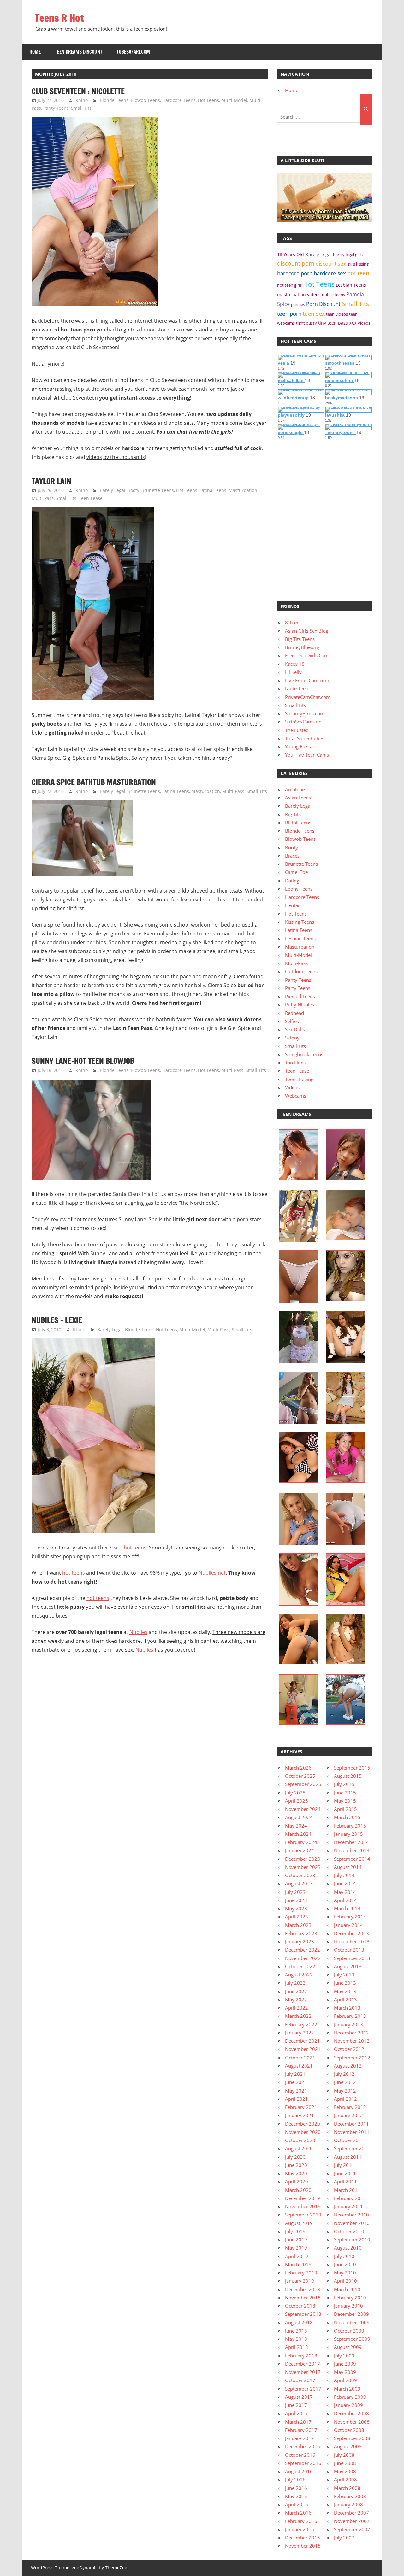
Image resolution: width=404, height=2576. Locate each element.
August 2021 (299, 2066)
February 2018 (301, 2356)
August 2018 (299, 2322)
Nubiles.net (212, 1573)
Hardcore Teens (179, 100)
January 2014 (348, 1925)
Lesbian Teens (351, 285)
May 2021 (296, 2091)
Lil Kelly (293, 672)
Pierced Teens (300, 996)
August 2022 (299, 1975)
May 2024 (296, 1826)
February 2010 (350, 2298)
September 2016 (303, 2463)
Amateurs (296, 789)
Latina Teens (213, 490)
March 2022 (298, 2016)
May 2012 (345, 2091)
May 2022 (296, 1999)
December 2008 (351, 2413)
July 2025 (295, 1793)
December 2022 (303, 1950)
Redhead (294, 1013)
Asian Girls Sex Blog (307, 631)
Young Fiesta (299, 746)
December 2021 (303, 2041)
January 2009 (348, 2405)
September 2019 (303, 2215)
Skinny (292, 1038)
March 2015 (347, 1817)
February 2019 (301, 2273)
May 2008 (345, 2471)
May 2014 (345, 1892)
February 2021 (301, 2107)
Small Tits (81, 108)
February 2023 (301, 1933)
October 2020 (300, 2140)
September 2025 (303, 1784)
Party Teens (298, 988)
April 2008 (345, 2479)
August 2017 (299, 2397)
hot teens (135, 1548)
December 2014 (351, 1842)
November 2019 (303, 2206)
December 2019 (303, 2198)
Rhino (82, 100)
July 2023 (295, 1892)
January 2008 (348, 2504)
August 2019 (299, 2223)
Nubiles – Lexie (57, 1320)
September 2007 (352, 2529)
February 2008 (350, 2496)
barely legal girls (348, 255)
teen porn (289, 314)
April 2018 (297, 2347)
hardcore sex (330, 273)
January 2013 (348, 2024)
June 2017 (296, 2405)
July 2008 (344, 2455)
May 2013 (345, 1991)
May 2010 (345, 2273)
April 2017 (297, 2413)
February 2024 (301, 1842)
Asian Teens (298, 798)
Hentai (292, 905)
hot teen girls (289, 285)
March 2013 (347, 2008)
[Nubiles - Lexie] (93, 1531)
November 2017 (303, 2372)
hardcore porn (295, 273)
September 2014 (352, 1859)
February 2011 (350, 2198)
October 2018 (300, 2306)
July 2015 (344, 1784)
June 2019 (296, 2239)
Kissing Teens (300, 922)
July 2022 (295, 1983)
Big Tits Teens (300, 639)
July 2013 (344, 1975)
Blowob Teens (145, 100)
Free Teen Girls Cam (307, 655)
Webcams (296, 1096)
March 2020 (298, 2190)
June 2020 (296, 2165)
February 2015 (350, 1826)
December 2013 (351, 1933)
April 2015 (345, 1809)
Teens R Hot (59, 18)
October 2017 (300, 2380)
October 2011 (349, 2140)
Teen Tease (91, 498)
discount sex (331, 263)
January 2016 (300, 2529)
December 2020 (303, 2124)
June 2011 (345, 2173)
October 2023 (300, 1875)
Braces (292, 856)
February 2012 (350, 2107)
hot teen (358, 273)
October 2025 (300, 1776)
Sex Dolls (295, 1029)
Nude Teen (297, 688)
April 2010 (345, 2281)
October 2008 (349, 2430)
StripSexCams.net (304, 722)
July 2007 (344, 2538)
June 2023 (296, 1900)
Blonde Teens (114, 100)
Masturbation (243, 490)
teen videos (337, 314)
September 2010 (352, 2239)
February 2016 (301, 2521)
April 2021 (297, 2099)
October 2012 (349, 2049)
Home (35, 52)
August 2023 (299, 1883)
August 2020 (299, 2148)
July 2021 (295, 2074)
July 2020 (295, 2157)
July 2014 (344, 1875)
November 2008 (352, 2422)
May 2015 (345, 1801)
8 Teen (292, 622)
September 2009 (352, 2339)
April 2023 (297, 1917)
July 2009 (344, 2356)
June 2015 (345, 1793)
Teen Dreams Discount (79, 52)
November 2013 (352, 1941)
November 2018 (303, 2298)
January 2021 (300, 2115)
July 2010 (344, 2256)
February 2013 (350, 2016)
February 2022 (301, 2024)
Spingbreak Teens (304, 1054)
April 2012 (345, 2099)
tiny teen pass (333, 323)
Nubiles (138, 1632)
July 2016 (295, 2479)
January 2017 (300, 2438)
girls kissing (358, 264)
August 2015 (348, 1776)
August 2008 (348, 2446)
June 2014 (345, 1883)
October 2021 (300, 2058)
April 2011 (345, 2181)
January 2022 (300, 2033)
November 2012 (352, 2041)
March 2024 (298, 1834)
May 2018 (296, 2339)
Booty (133, 490)
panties (298, 304)
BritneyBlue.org (302, 647)
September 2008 (352, 2438)
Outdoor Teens (301, 971)
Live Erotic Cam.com (307, 680)
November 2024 (303, 1809)
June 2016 (296, 2488)
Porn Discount (323, 304)
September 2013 (352, 1958)
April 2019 (297, 2256)
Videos (292, 1087)
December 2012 (351, 2033)
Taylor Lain (51, 481)
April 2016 (297, 2504)
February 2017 (301, 2430)
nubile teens (333, 295)
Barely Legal (113, 490)
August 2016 (299, 2471)
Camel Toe (296, 872)
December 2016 (303, 2446)
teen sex (314, 313)
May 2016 (296, 2496)
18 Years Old (291, 254)
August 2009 (348, 2347)
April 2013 (345, 1999)
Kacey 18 (295, 664)
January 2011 (348, 2206)
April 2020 (297, 2181)
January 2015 (348, 1834)
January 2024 (300, 1850)
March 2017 (298, 2422)
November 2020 (303, 2132)
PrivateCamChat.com (308, 697)
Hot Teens (208, 100)
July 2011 (344, 2165)
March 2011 (347, 2190)
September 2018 (303, 2314)
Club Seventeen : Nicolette (78, 91)
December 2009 (351, 2314)
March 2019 (298, 2264)
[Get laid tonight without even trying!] (324, 220)
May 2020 (296, 2173)
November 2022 (303, 1958)
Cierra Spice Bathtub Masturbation (94, 782)
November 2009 (352, 2322)
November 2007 (352, 2521)
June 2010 (345, 2264)
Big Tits (293, 814)
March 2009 (347, 2389)
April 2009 (345, 2380)
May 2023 (296, 1908)
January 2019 (300, 2281)
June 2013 (345, 1983)
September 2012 (352, 2058)
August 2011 (348, 2157)
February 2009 (350, 2397)
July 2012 (344, 2074)
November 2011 (352, 2132)
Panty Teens (56, 108)
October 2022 (300, 1966)
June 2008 (345, 2463)
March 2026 (298, 1768)
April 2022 (297, 2008)
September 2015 (352, 1768)
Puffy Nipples (300, 1004)
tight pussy (306, 323)
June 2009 (345, 2364)
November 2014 (352, 1850)
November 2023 (303, 1867)
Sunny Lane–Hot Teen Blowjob (83, 1061)
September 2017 (303, 2389)
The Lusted (297, 730)
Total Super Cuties (305, 738)
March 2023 (298, 1925)
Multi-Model (234, 100)
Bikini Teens (298, 823)
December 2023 (303, 1859)
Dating (292, 881)
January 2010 (348, 2306)
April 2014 (345, 1900)
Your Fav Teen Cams (307, 755)
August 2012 (348, 2066)
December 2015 (303, 2538)
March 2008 (347, 2488)
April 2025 (297, 1801)
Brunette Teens (158, 490)
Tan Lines (295, 1063)
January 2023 (300, 1941)
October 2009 (349, 2331)
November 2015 (303, 2546)
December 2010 (351, 2215)
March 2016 (298, 2513)
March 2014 (347, 1908)
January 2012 (348, 2115)
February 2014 (350, 1917)
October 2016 (300, 2455)
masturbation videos (299, 294)
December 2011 (351, 2124)
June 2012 (345, 2082)
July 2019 (295, 2231)
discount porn (296, 263)
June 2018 (296, 2331)
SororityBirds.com (305, 713)
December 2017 (303, 2364)
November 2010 (352, 2223)
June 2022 (296, 1991)
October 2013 (349, 1950)
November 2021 (303, 2049)
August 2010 (348, 2248)
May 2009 (345, 2372)
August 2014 (348, 1867)
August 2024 (299, 1817)
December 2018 (303, 2289)
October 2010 (349, 2231)
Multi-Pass (43, 498)
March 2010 (347, 2289)
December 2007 (351, 2513)
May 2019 (296, 2248)
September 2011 (352, 2148)
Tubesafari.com (133, 52)
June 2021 (296, 2082)
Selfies (292, 1021)
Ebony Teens (299, 889)
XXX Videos (360, 323)
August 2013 (348, 1966)
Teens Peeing (299, 1079)
